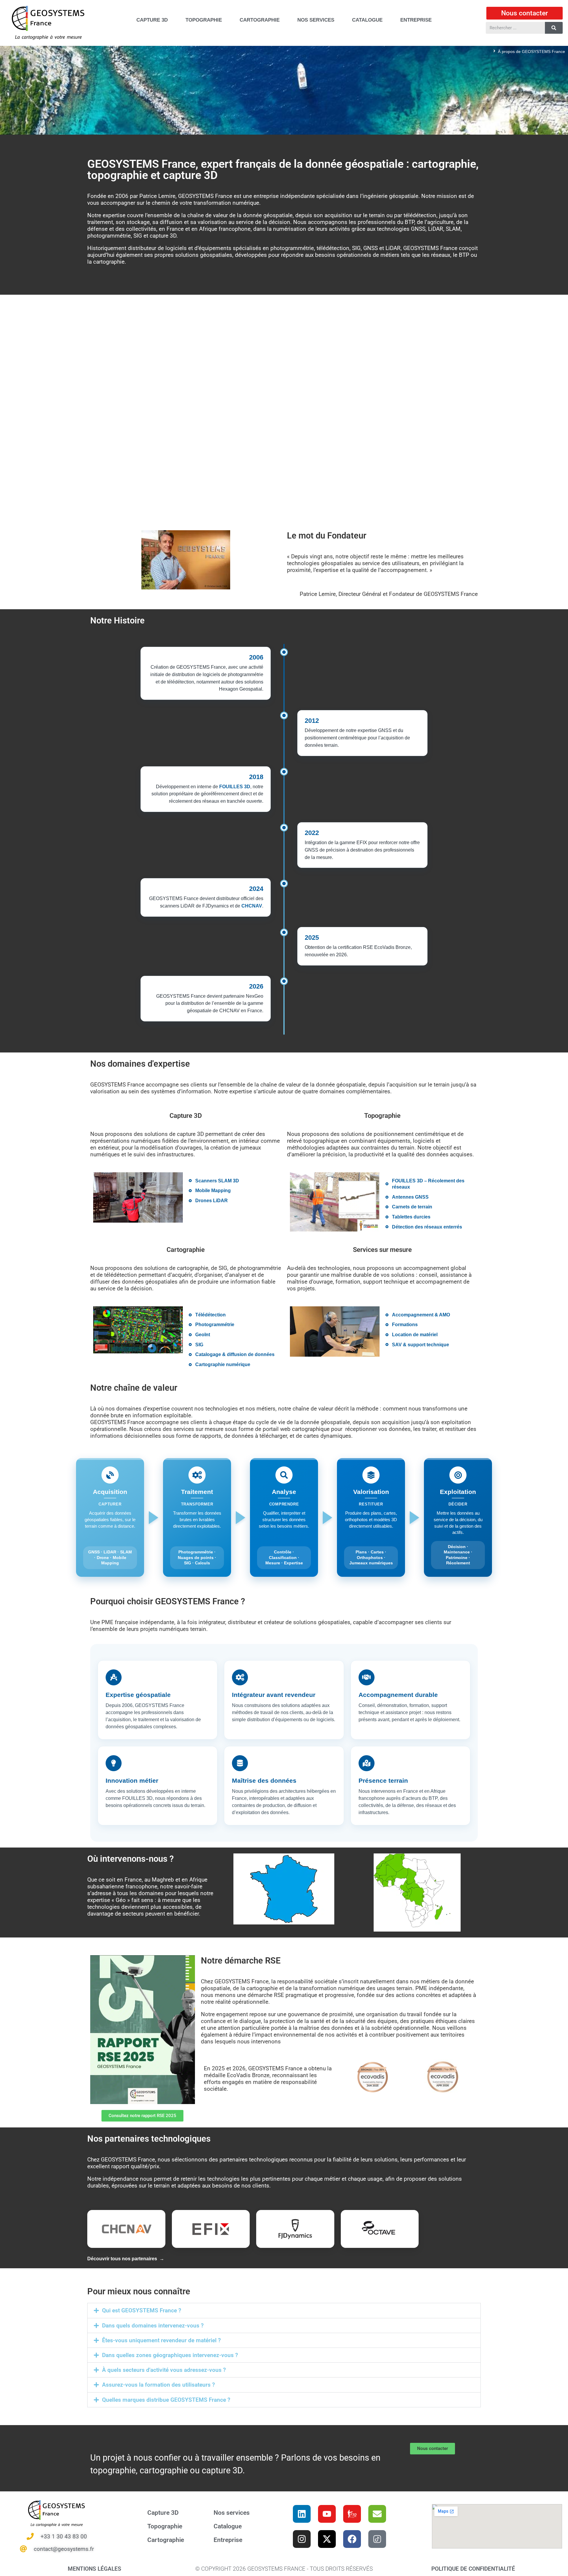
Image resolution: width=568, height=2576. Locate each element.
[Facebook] (352, 2539)
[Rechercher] (554, 28)
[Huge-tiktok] (377, 2539)
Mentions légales (95, 2568)
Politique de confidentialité (473, 2568)
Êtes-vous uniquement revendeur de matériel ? (161, 2340)
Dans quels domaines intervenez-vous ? (153, 2326)
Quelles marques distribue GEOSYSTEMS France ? (166, 2400)
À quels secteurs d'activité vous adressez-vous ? (164, 2370)
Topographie (382, 1115)
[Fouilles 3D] (352, 2514)
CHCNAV (252, 906)
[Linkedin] (302, 2514)
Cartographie (186, 1250)
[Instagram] (302, 2539)
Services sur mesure (382, 1250)
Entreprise (228, 2540)
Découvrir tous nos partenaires (122, 2259)
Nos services (232, 2513)
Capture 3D (186, 1115)
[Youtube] (327, 2514)
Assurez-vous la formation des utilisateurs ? (158, 2385)
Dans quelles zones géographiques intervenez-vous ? (170, 2355)
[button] (284, 2310)
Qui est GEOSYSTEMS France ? (142, 2310)
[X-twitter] (327, 2539)
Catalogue (228, 2526)
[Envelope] (377, 2514)
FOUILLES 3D (235, 787)
